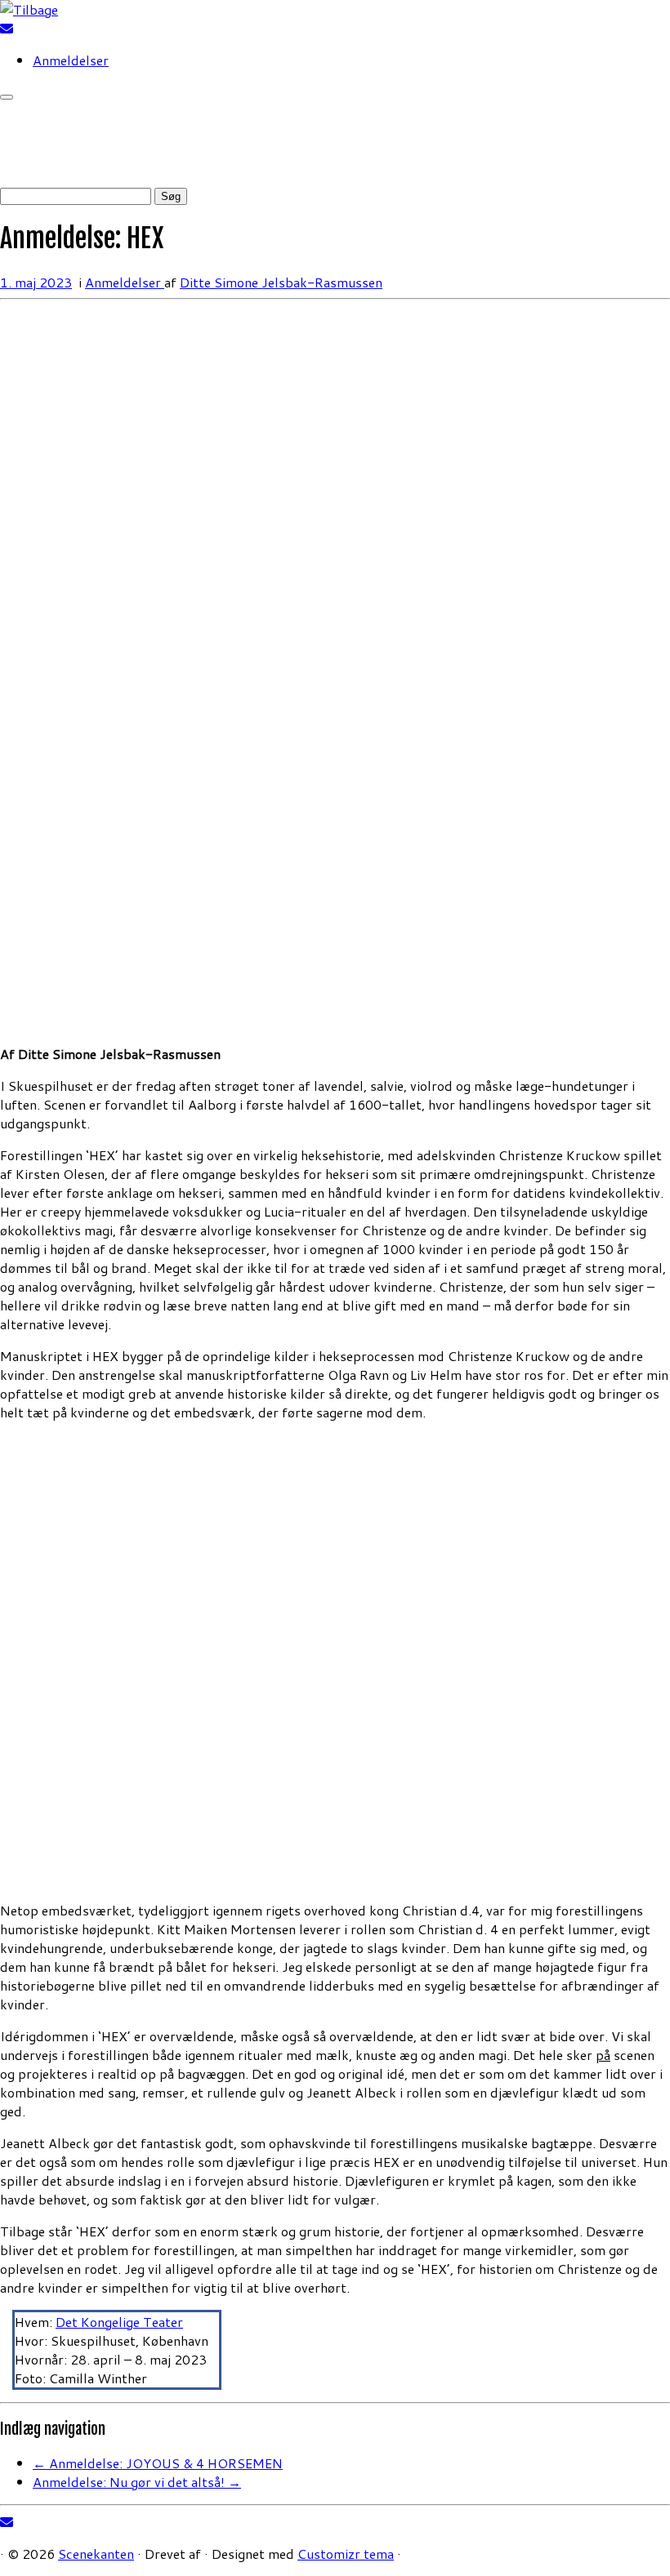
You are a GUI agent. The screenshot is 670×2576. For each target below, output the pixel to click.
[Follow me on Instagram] (28, 28)
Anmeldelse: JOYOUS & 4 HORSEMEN (158, 2463)
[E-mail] (7, 28)
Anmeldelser (71, 60)
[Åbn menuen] (7, 97)
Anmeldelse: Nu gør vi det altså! (137, 2482)
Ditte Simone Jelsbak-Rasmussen (281, 282)
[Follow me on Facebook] (18, 28)
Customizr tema (346, 2554)
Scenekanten (96, 2554)
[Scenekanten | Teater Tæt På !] (29, 9)
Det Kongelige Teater (119, 2322)
